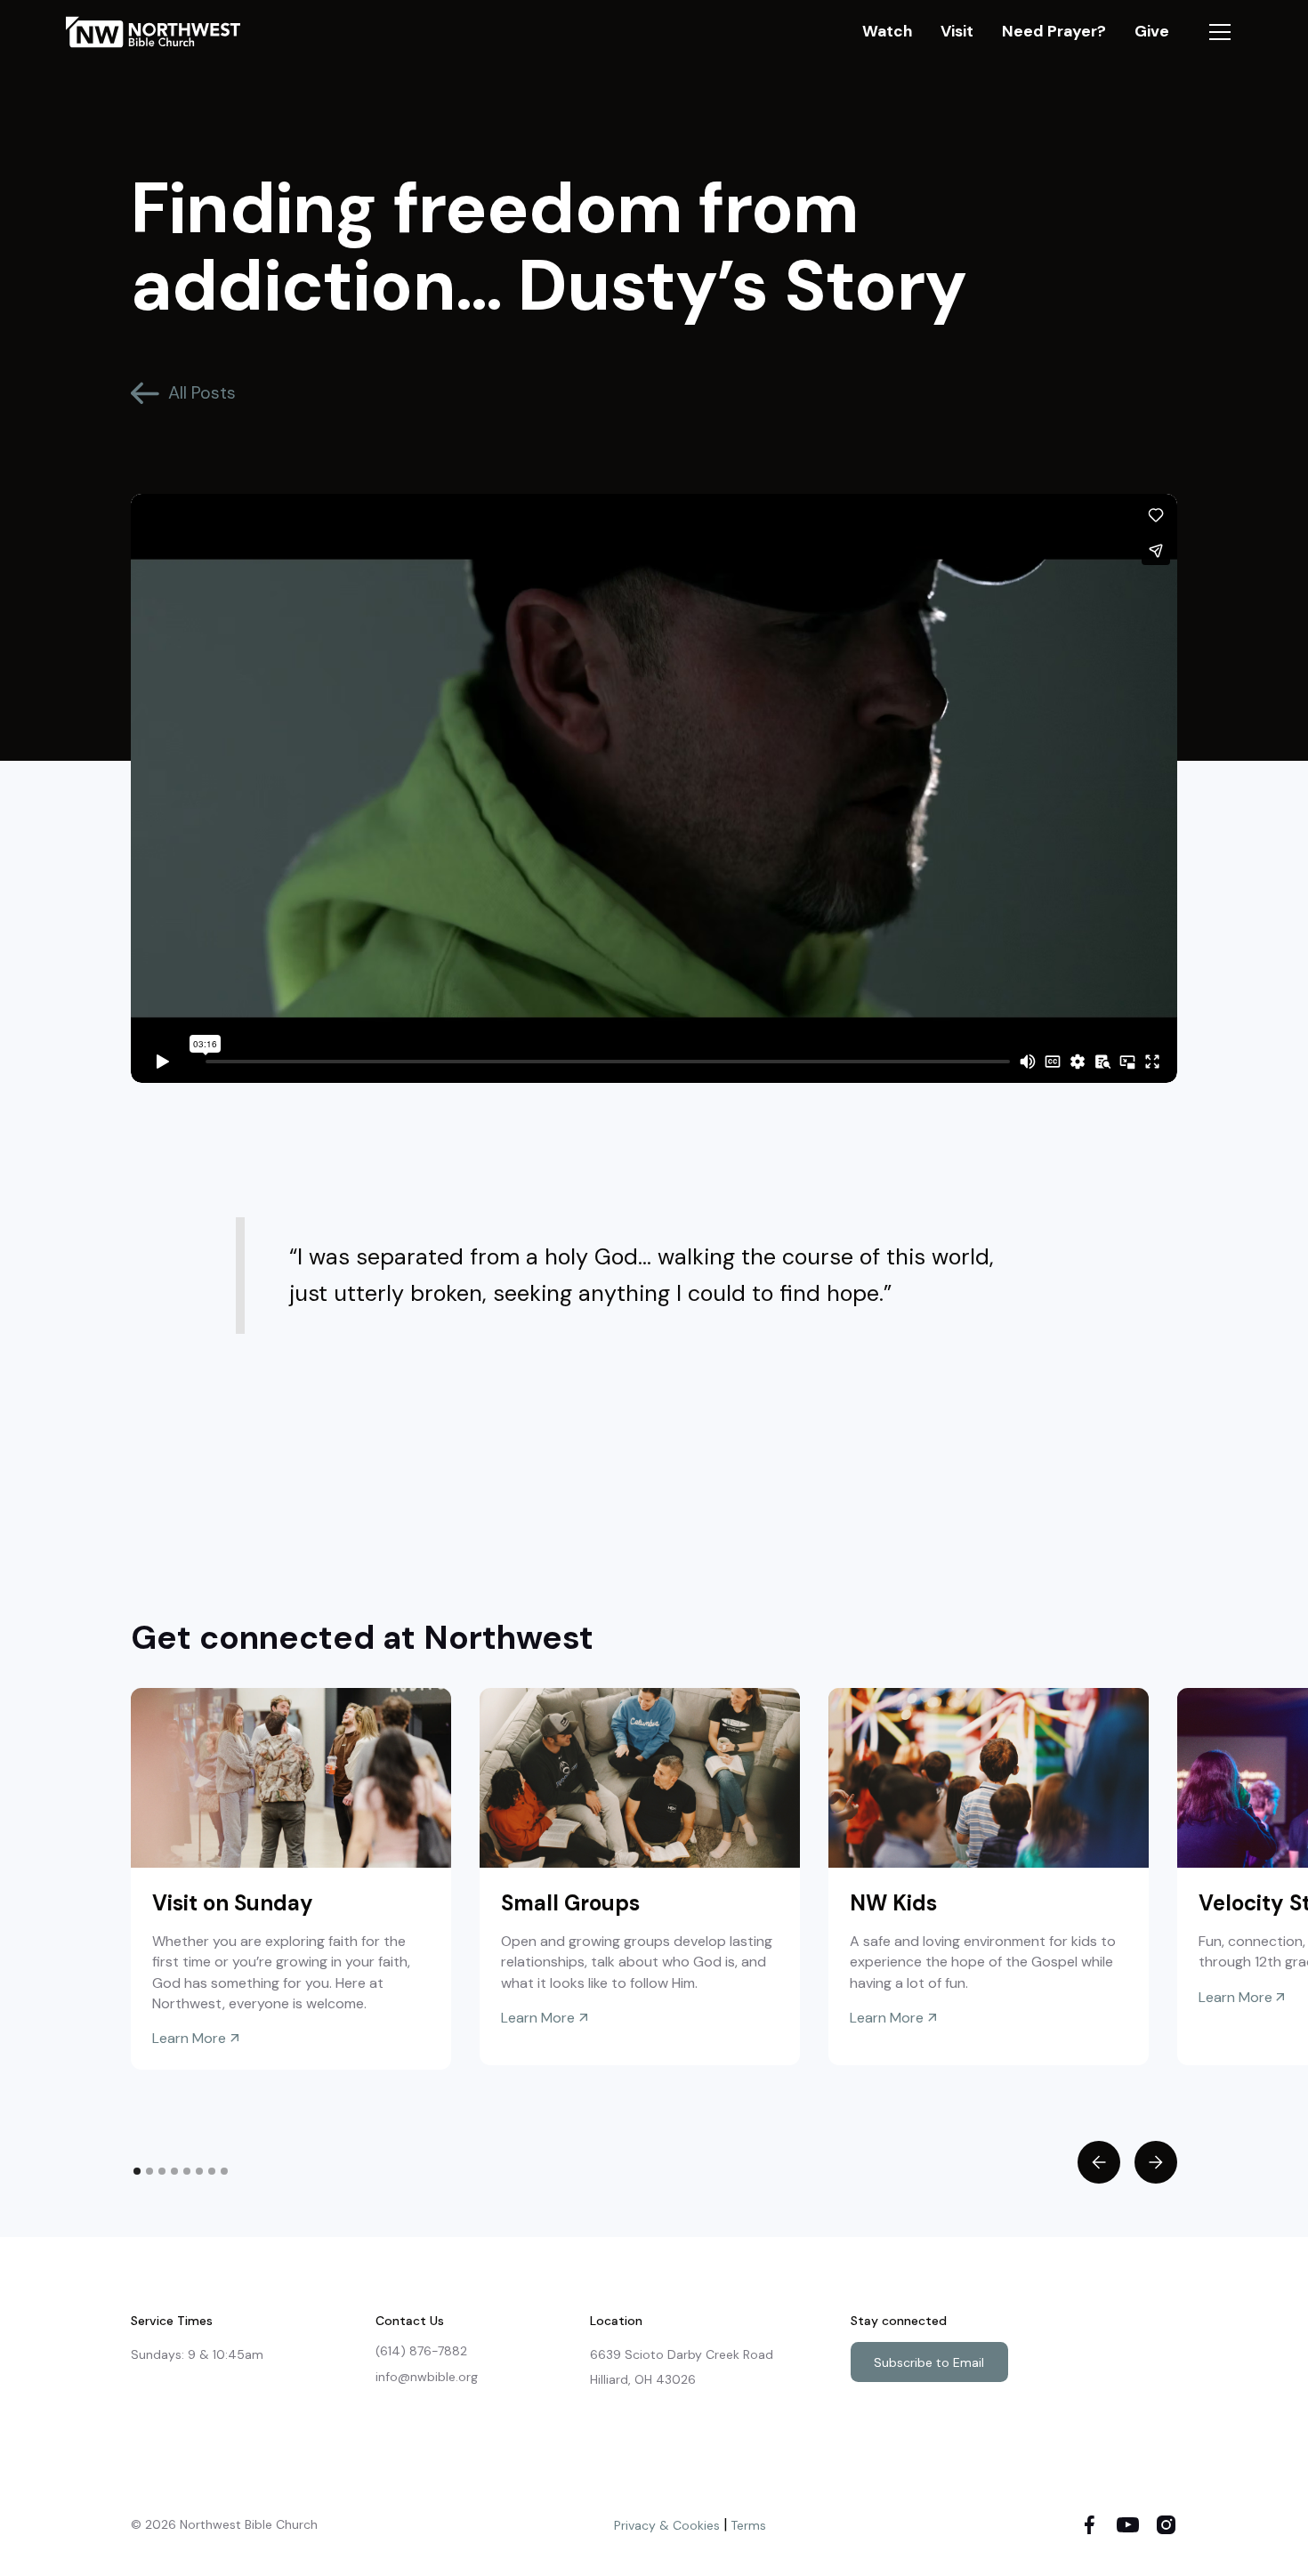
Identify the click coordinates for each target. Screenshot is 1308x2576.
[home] (163, 32)
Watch (887, 31)
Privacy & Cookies (667, 2525)
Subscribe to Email (929, 2362)
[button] (1220, 32)
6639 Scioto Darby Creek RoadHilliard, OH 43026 (682, 2367)
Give (1152, 31)
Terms (748, 2525)
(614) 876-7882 (421, 2351)
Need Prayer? (1054, 31)
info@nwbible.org (427, 2377)
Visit (957, 31)
